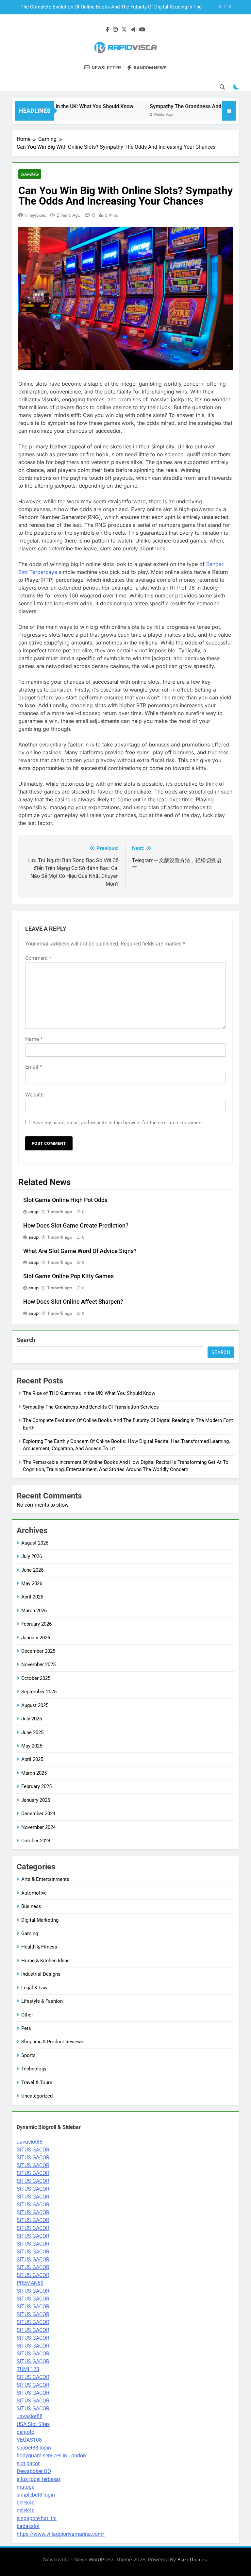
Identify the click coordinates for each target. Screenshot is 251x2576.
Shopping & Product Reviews (52, 2042)
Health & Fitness (39, 1947)
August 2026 (35, 1543)
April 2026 (32, 1597)
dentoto (25, 2432)
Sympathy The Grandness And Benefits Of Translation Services (91, 1407)
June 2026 (32, 1570)
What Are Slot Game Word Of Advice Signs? (80, 1251)
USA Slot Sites (33, 2424)
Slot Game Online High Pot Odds (65, 1200)
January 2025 (36, 1800)
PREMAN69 (30, 2283)
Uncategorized (37, 2096)
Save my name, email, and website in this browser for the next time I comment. (118, 1123)
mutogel (26, 2487)
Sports (28, 2055)
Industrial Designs (41, 1974)
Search (26, 1340)
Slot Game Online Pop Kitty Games (68, 1276)
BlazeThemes (192, 2559)
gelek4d (26, 2503)
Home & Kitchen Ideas (45, 1961)
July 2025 (32, 1719)
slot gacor (28, 2463)
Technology (34, 2069)
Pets (26, 2028)
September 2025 (39, 1692)
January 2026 (36, 1638)
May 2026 (32, 1583)
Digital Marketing (40, 1920)
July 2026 (32, 1556)
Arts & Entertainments (45, 1879)
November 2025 (38, 1664)
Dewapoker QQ (34, 2471)
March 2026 (34, 1611)
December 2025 (38, 1651)
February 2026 (36, 1624)
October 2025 (36, 1678)
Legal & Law (34, 1988)
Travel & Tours (37, 2083)
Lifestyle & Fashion (42, 2001)
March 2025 (34, 1773)
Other (27, 2015)
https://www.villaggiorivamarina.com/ (61, 2534)
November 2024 (38, 1827)
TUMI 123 (28, 2369)
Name (34, 1039)
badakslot (28, 2526)
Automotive (34, 1893)
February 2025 (36, 1786)
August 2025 (35, 1705)
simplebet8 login (36, 2495)
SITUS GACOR (33, 2150)
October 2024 (36, 1841)
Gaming (30, 174)
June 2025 (32, 1732)
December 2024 (38, 1814)
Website (34, 1095)
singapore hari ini (37, 2518)
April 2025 (32, 1759)
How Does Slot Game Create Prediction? (76, 1226)
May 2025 (32, 1746)
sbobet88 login (34, 2448)
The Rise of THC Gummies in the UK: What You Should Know (89, 1393)
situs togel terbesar (39, 2479)
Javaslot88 (30, 2142)
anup (33, 1212)
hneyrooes (36, 215)
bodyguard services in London (51, 2456)
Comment (38, 958)
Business (31, 1906)
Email (33, 1067)
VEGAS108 (29, 2440)
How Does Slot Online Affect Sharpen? (73, 1302)
